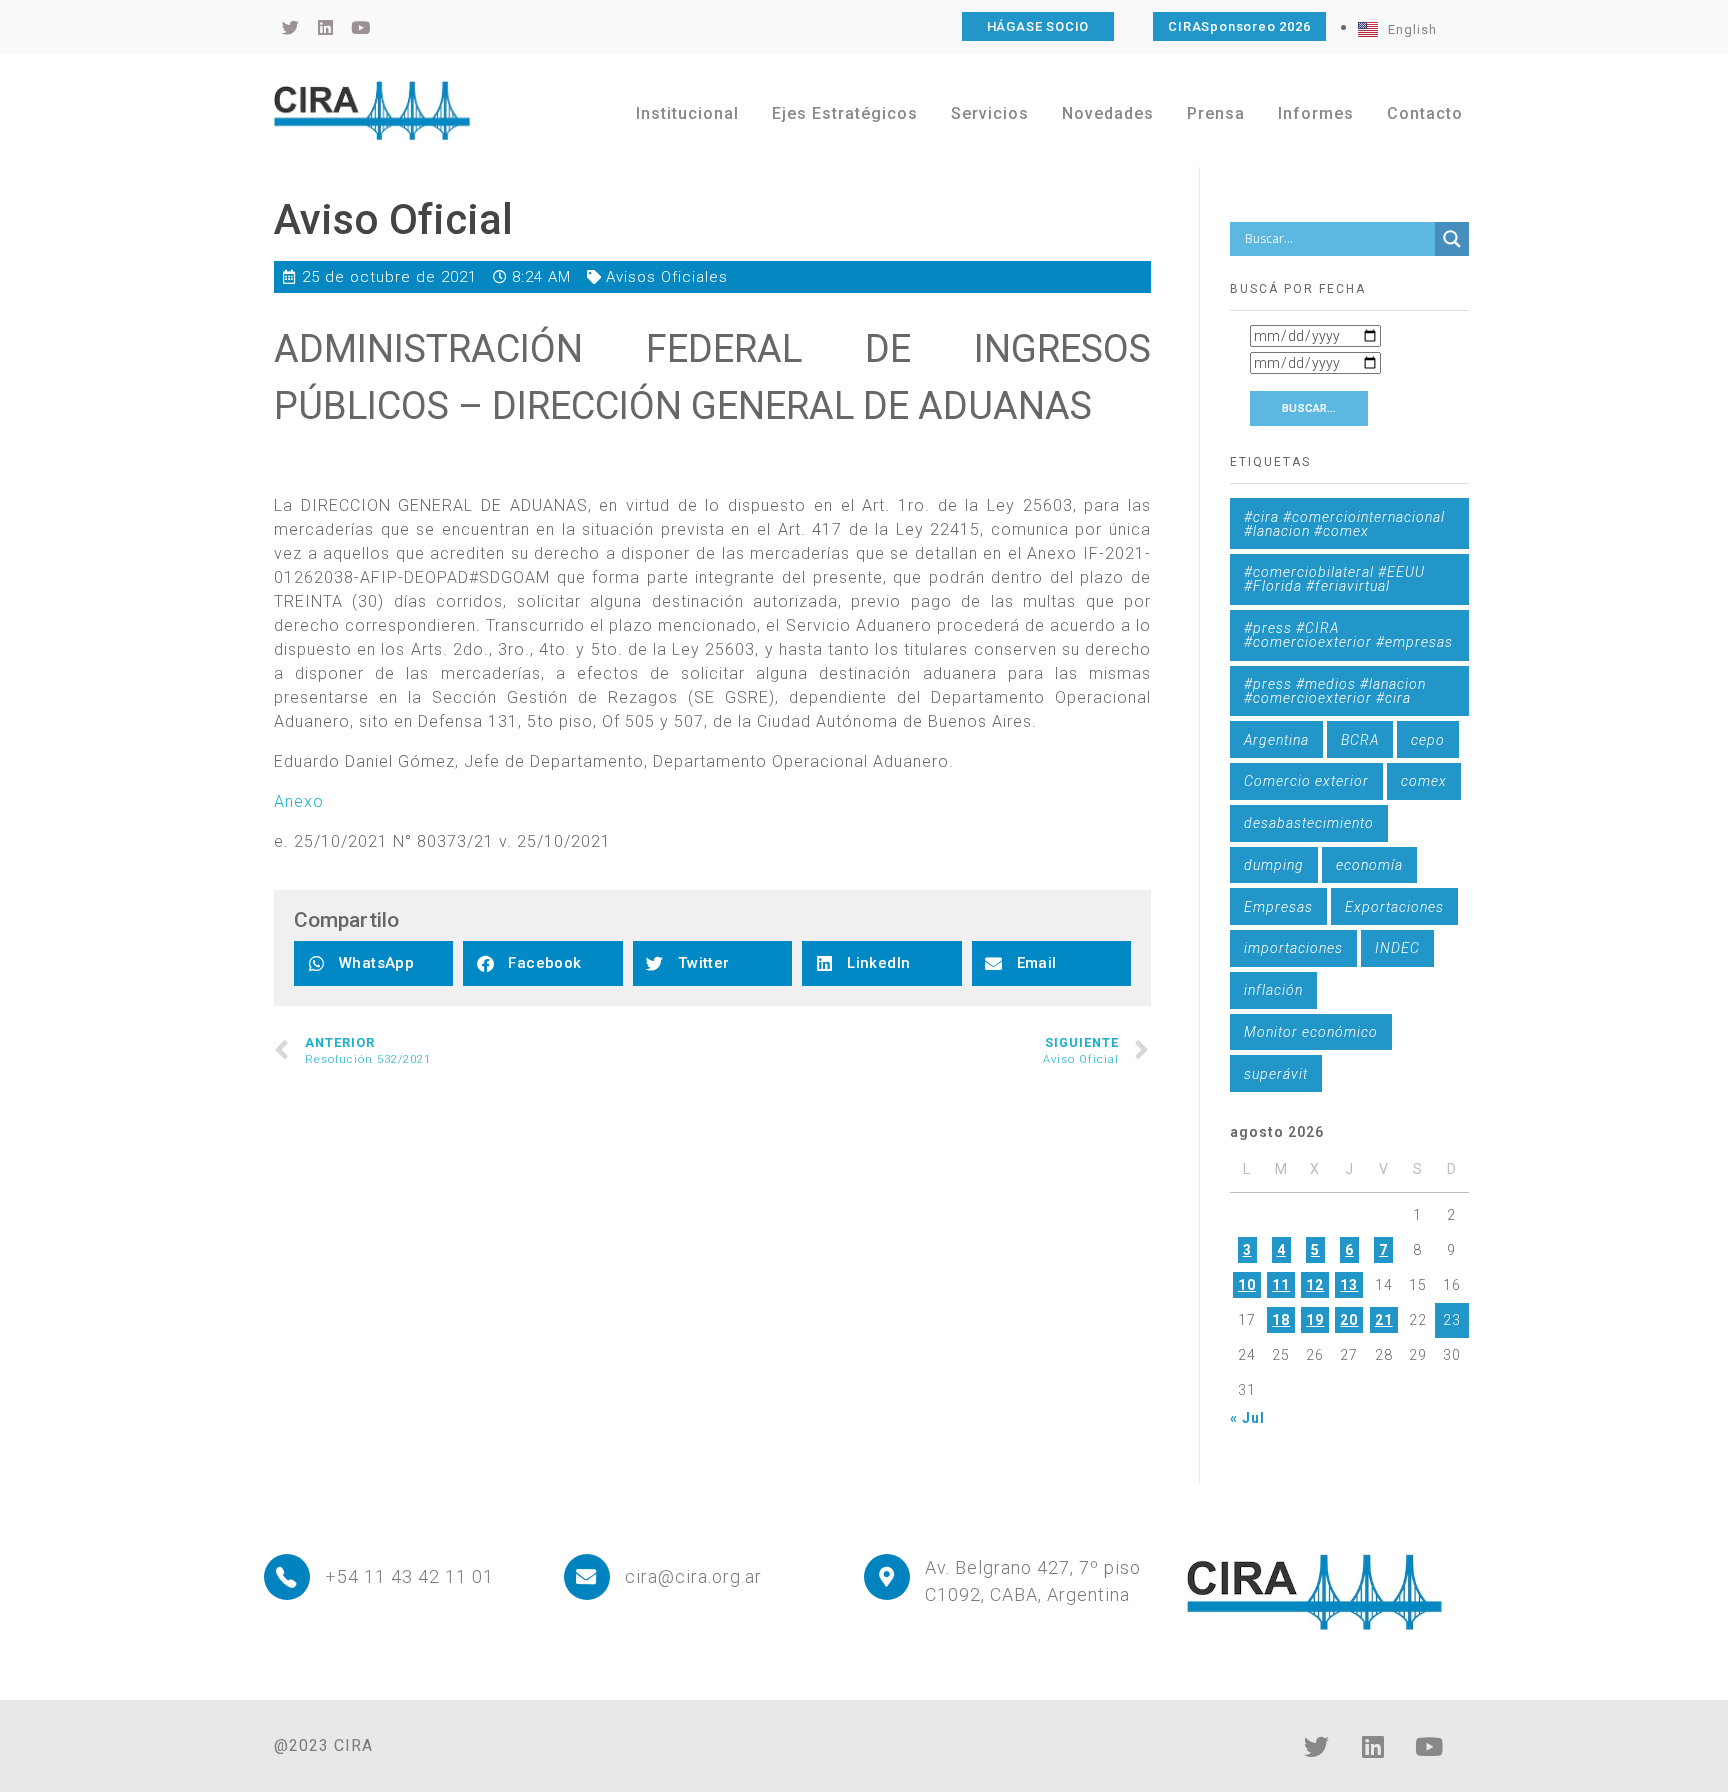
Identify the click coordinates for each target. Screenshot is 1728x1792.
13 (1349, 1285)
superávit (1276, 1074)
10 (1247, 1285)
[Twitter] (1317, 1747)
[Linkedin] (1373, 1747)
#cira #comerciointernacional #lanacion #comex (1344, 524)
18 (1281, 1320)
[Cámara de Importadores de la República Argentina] (372, 110)
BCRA (1360, 740)
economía (1369, 865)
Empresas (1278, 907)
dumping (1274, 865)
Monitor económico (1311, 1032)
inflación (1273, 990)
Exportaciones (1394, 907)
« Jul (1247, 1418)
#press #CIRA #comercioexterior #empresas (1348, 635)
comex (1424, 781)
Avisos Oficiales (667, 277)
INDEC (1397, 948)
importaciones (1293, 948)
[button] (373, 963)
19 (1315, 1320)
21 (1384, 1320)
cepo (1428, 740)
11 (1281, 1285)
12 (1315, 1285)
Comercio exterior (1306, 781)
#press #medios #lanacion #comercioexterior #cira (1335, 691)
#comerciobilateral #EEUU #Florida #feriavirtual (1334, 579)
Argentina (1276, 740)
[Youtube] (1429, 1747)
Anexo (299, 801)
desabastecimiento (1309, 823)
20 (1349, 1320)
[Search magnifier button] (1452, 239)
